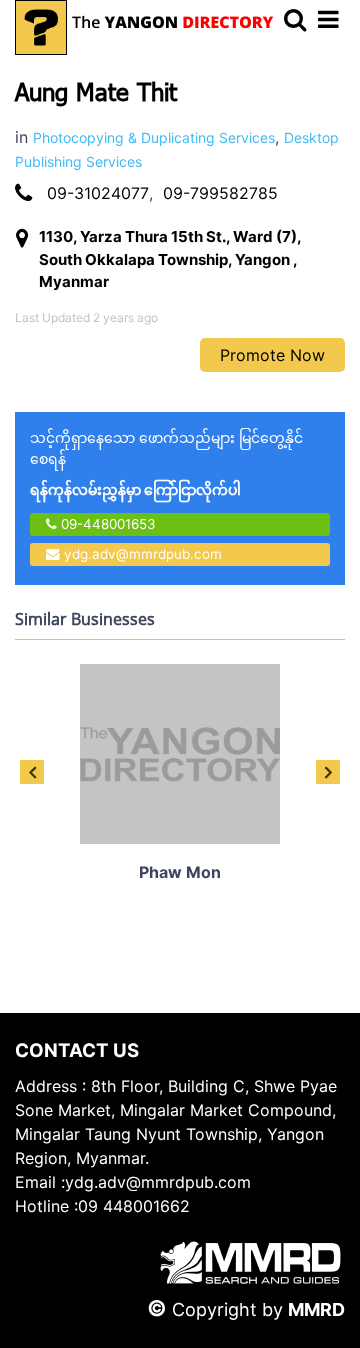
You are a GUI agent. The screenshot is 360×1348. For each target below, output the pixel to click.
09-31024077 (98, 193)
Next (328, 772)
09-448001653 (106, 524)
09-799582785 (220, 193)
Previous (32, 772)
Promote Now (272, 355)
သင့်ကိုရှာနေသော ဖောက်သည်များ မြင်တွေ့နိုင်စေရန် (166, 463)
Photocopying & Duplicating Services (154, 137)
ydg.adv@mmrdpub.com (143, 554)
